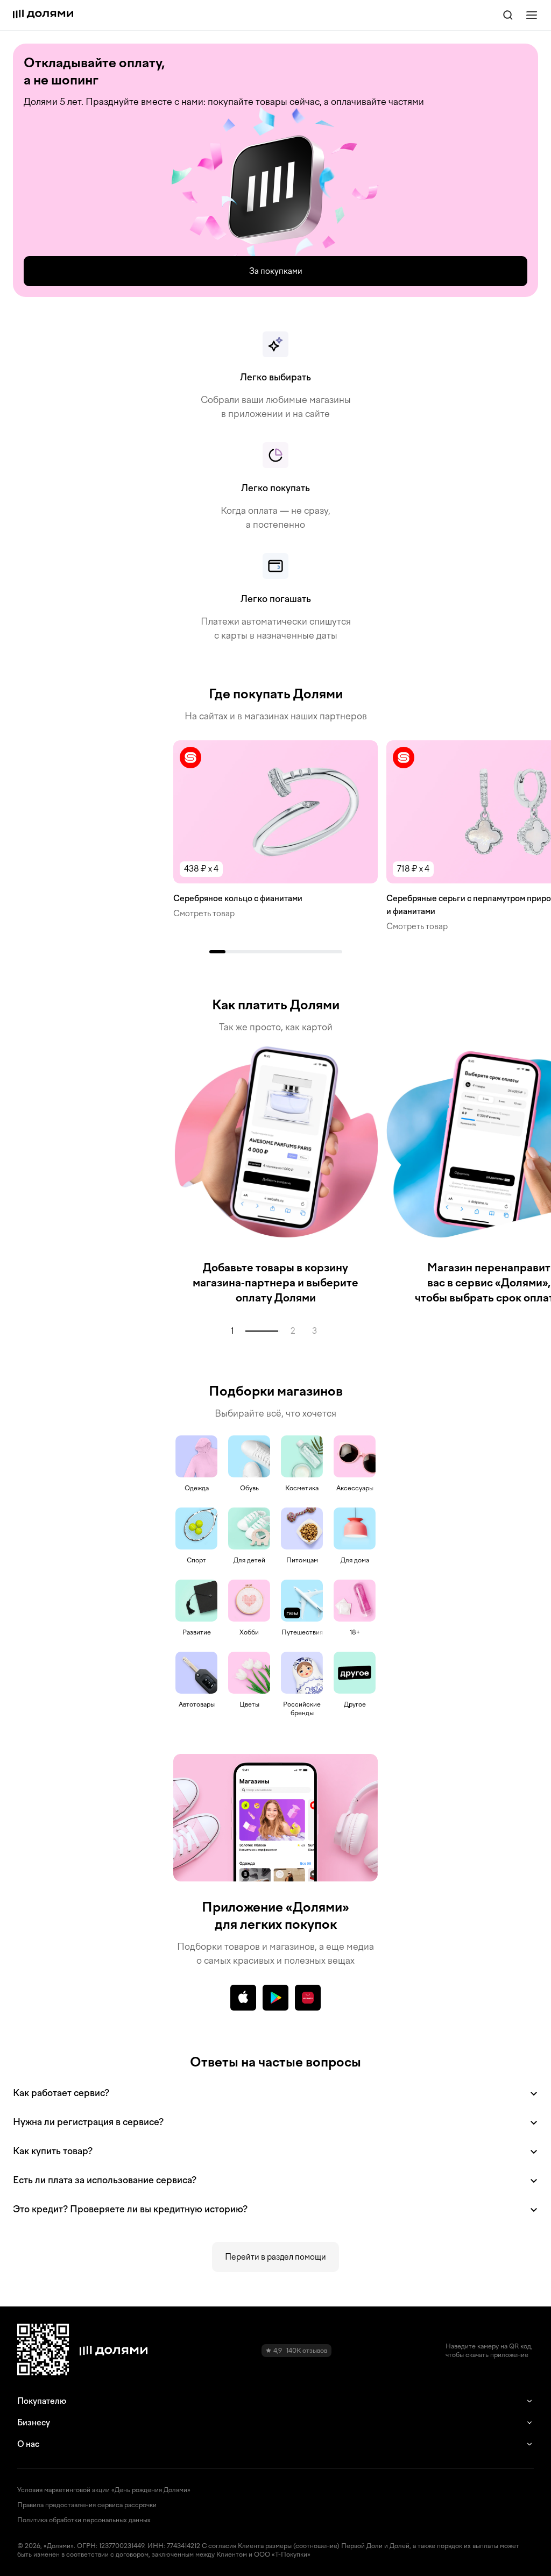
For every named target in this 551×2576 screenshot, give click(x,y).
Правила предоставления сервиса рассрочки (87, 2505)
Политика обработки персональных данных (84, 2520)
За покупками (276, 271)
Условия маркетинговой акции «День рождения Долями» (104, 2490)
